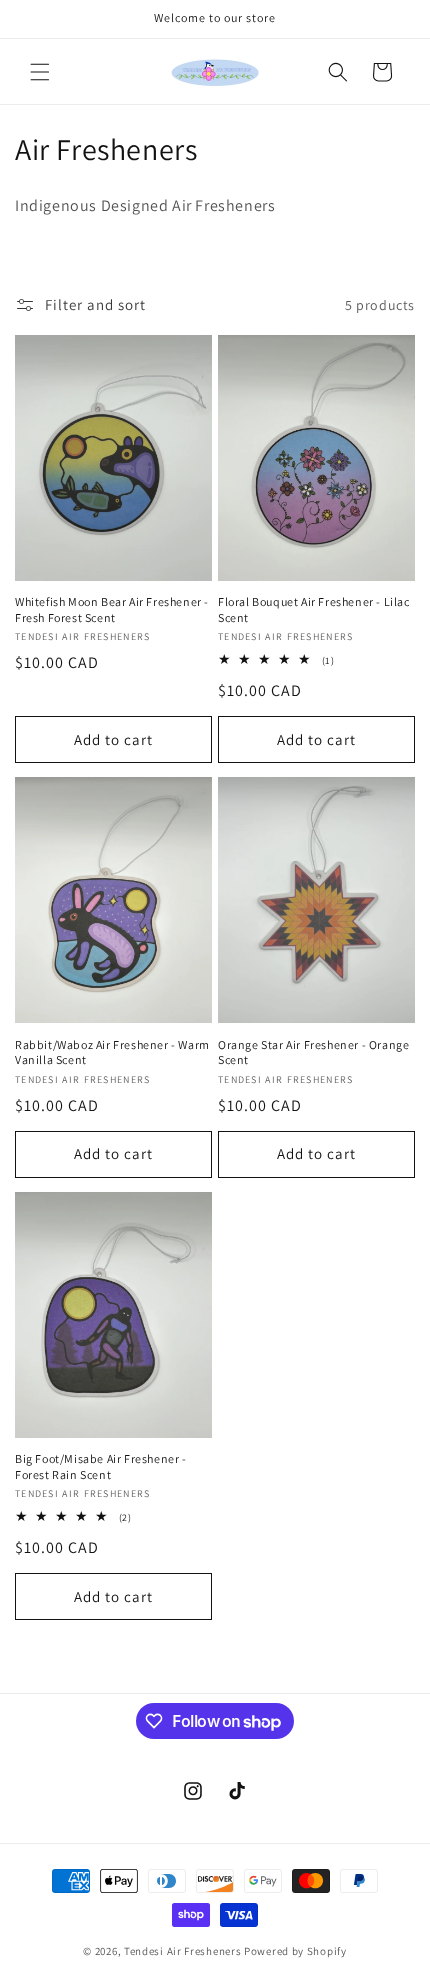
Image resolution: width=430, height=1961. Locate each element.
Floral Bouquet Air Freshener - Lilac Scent (314, 609)
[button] (40, 72)
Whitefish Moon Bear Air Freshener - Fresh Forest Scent (112, 609)
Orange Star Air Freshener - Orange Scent (313, 1052)
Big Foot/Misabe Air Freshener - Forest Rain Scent (101, 1466)
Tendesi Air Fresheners (182, 1951)
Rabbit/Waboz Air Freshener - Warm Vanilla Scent (112, 1052)
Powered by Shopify (295, 1951)
